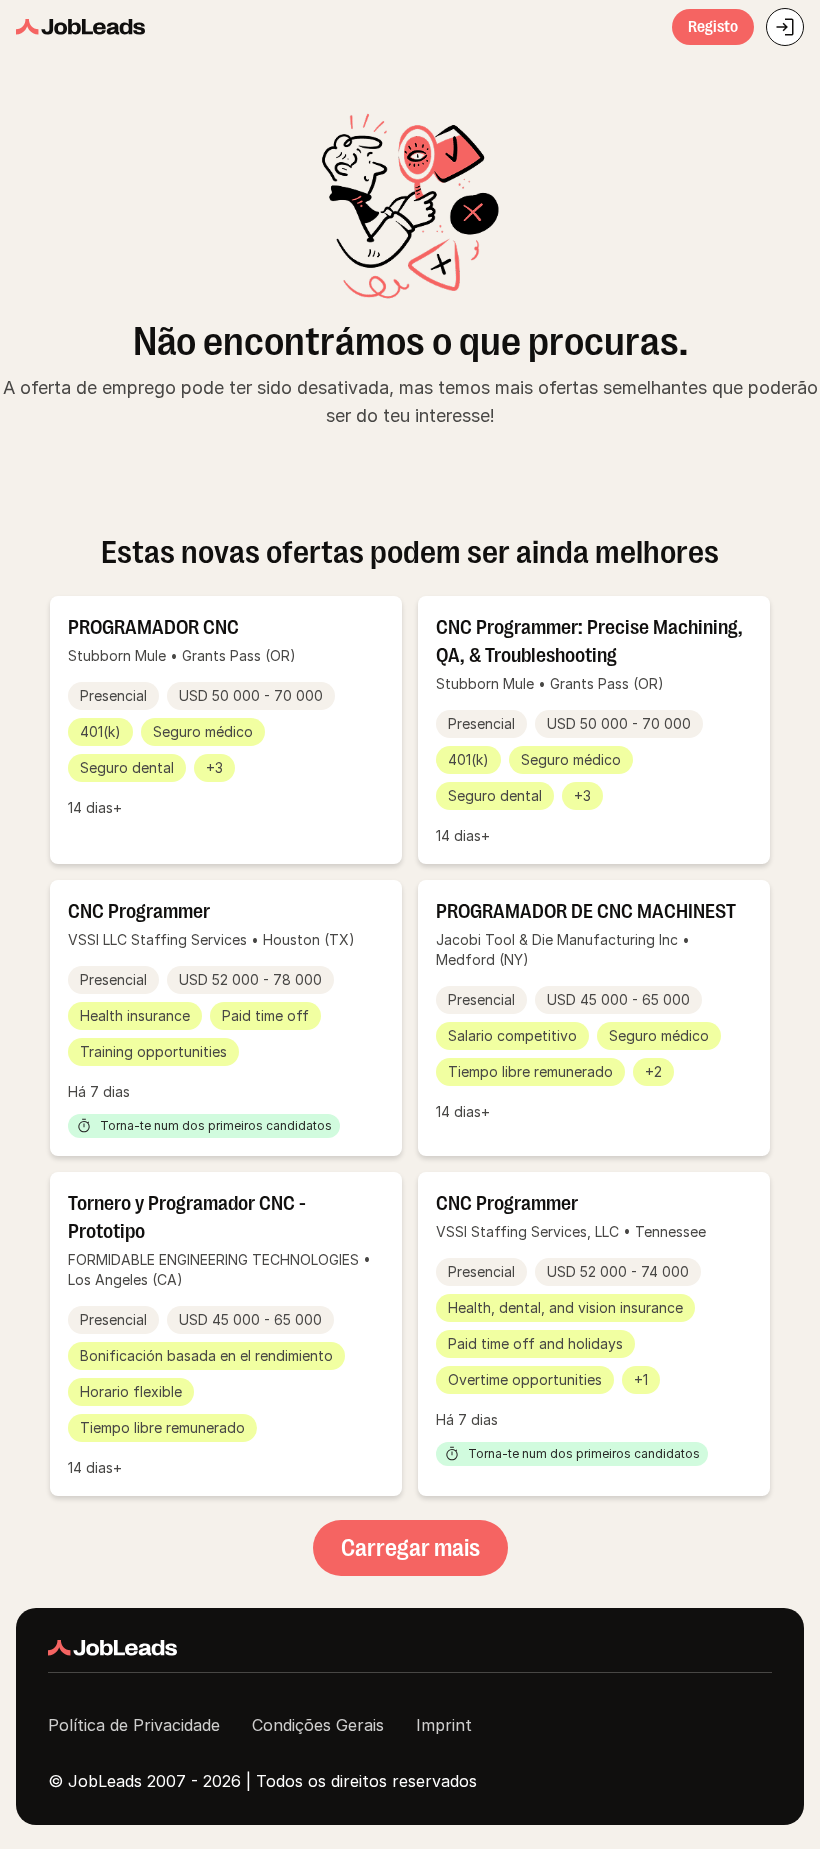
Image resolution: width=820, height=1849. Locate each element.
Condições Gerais (318, 1725)
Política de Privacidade (134, 1725)
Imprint (444, 1725)
